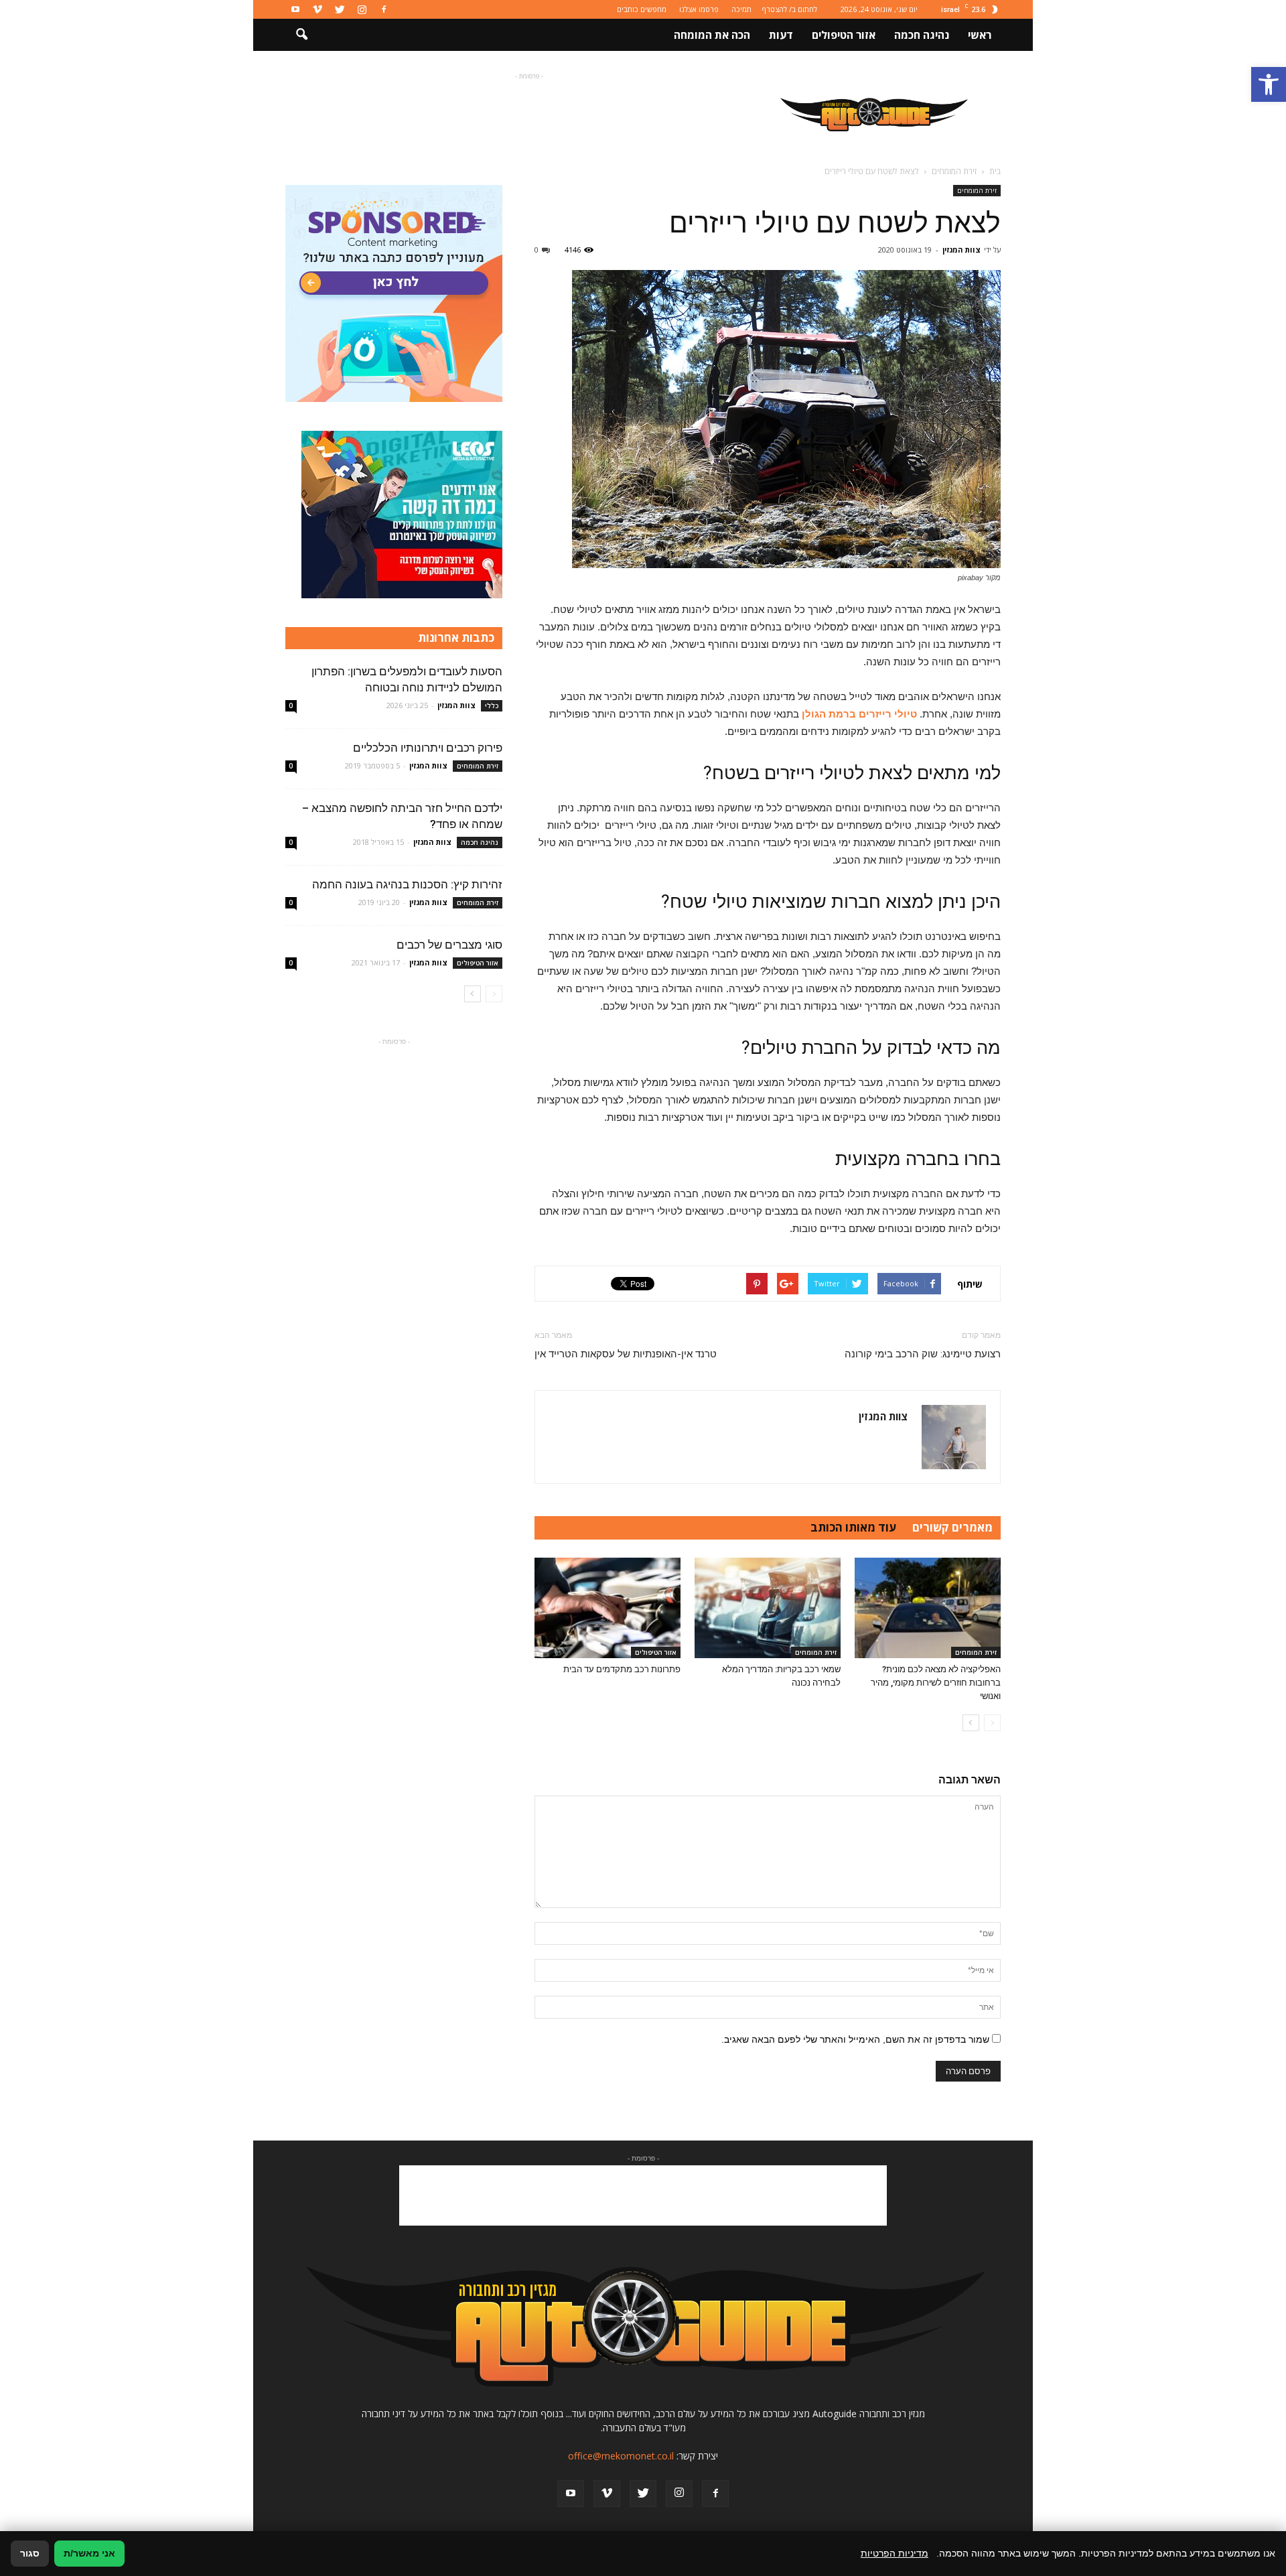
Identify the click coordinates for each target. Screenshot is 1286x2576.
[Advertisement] (529, 113)
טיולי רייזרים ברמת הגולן (859, 714)
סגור (30, 2553)
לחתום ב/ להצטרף (790, 9)
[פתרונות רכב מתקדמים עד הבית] (608, 1608)
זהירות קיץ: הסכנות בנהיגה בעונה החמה (407, 884)
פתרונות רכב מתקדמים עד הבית (622, 1669)
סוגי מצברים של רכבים (449, 945)
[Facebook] (384, 9)
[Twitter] (340, 9)
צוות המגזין (961, 250)
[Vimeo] (317, 9)
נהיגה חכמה (922, 35)
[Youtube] (295, 9)
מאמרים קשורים (952, 1527)
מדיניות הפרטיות (895, 2553)
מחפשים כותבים (642, 9)
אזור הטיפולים (844, 35)
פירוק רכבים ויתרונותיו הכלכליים (428, 748)
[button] (1269, 84)
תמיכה (741, 9)
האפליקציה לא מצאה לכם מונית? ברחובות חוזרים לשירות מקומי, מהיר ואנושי (936, 1683)
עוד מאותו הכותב (853, 1527)
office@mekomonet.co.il (621, 2456)
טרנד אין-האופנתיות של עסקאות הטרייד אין (626, 1354)
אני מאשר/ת (89, 2553)
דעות (781, 35)
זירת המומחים (977, 190)
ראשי (980, 35)
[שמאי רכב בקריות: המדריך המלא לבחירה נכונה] (768, 1608)
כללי (492, 705)
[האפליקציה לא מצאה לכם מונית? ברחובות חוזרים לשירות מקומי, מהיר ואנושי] (928, 1608)
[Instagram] (362, 9)
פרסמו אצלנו (699, 9)
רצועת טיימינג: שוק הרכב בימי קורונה (923, 1354)
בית (995, 171)
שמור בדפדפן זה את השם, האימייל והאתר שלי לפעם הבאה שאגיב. (855, 2039)
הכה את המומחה (712, 35)
